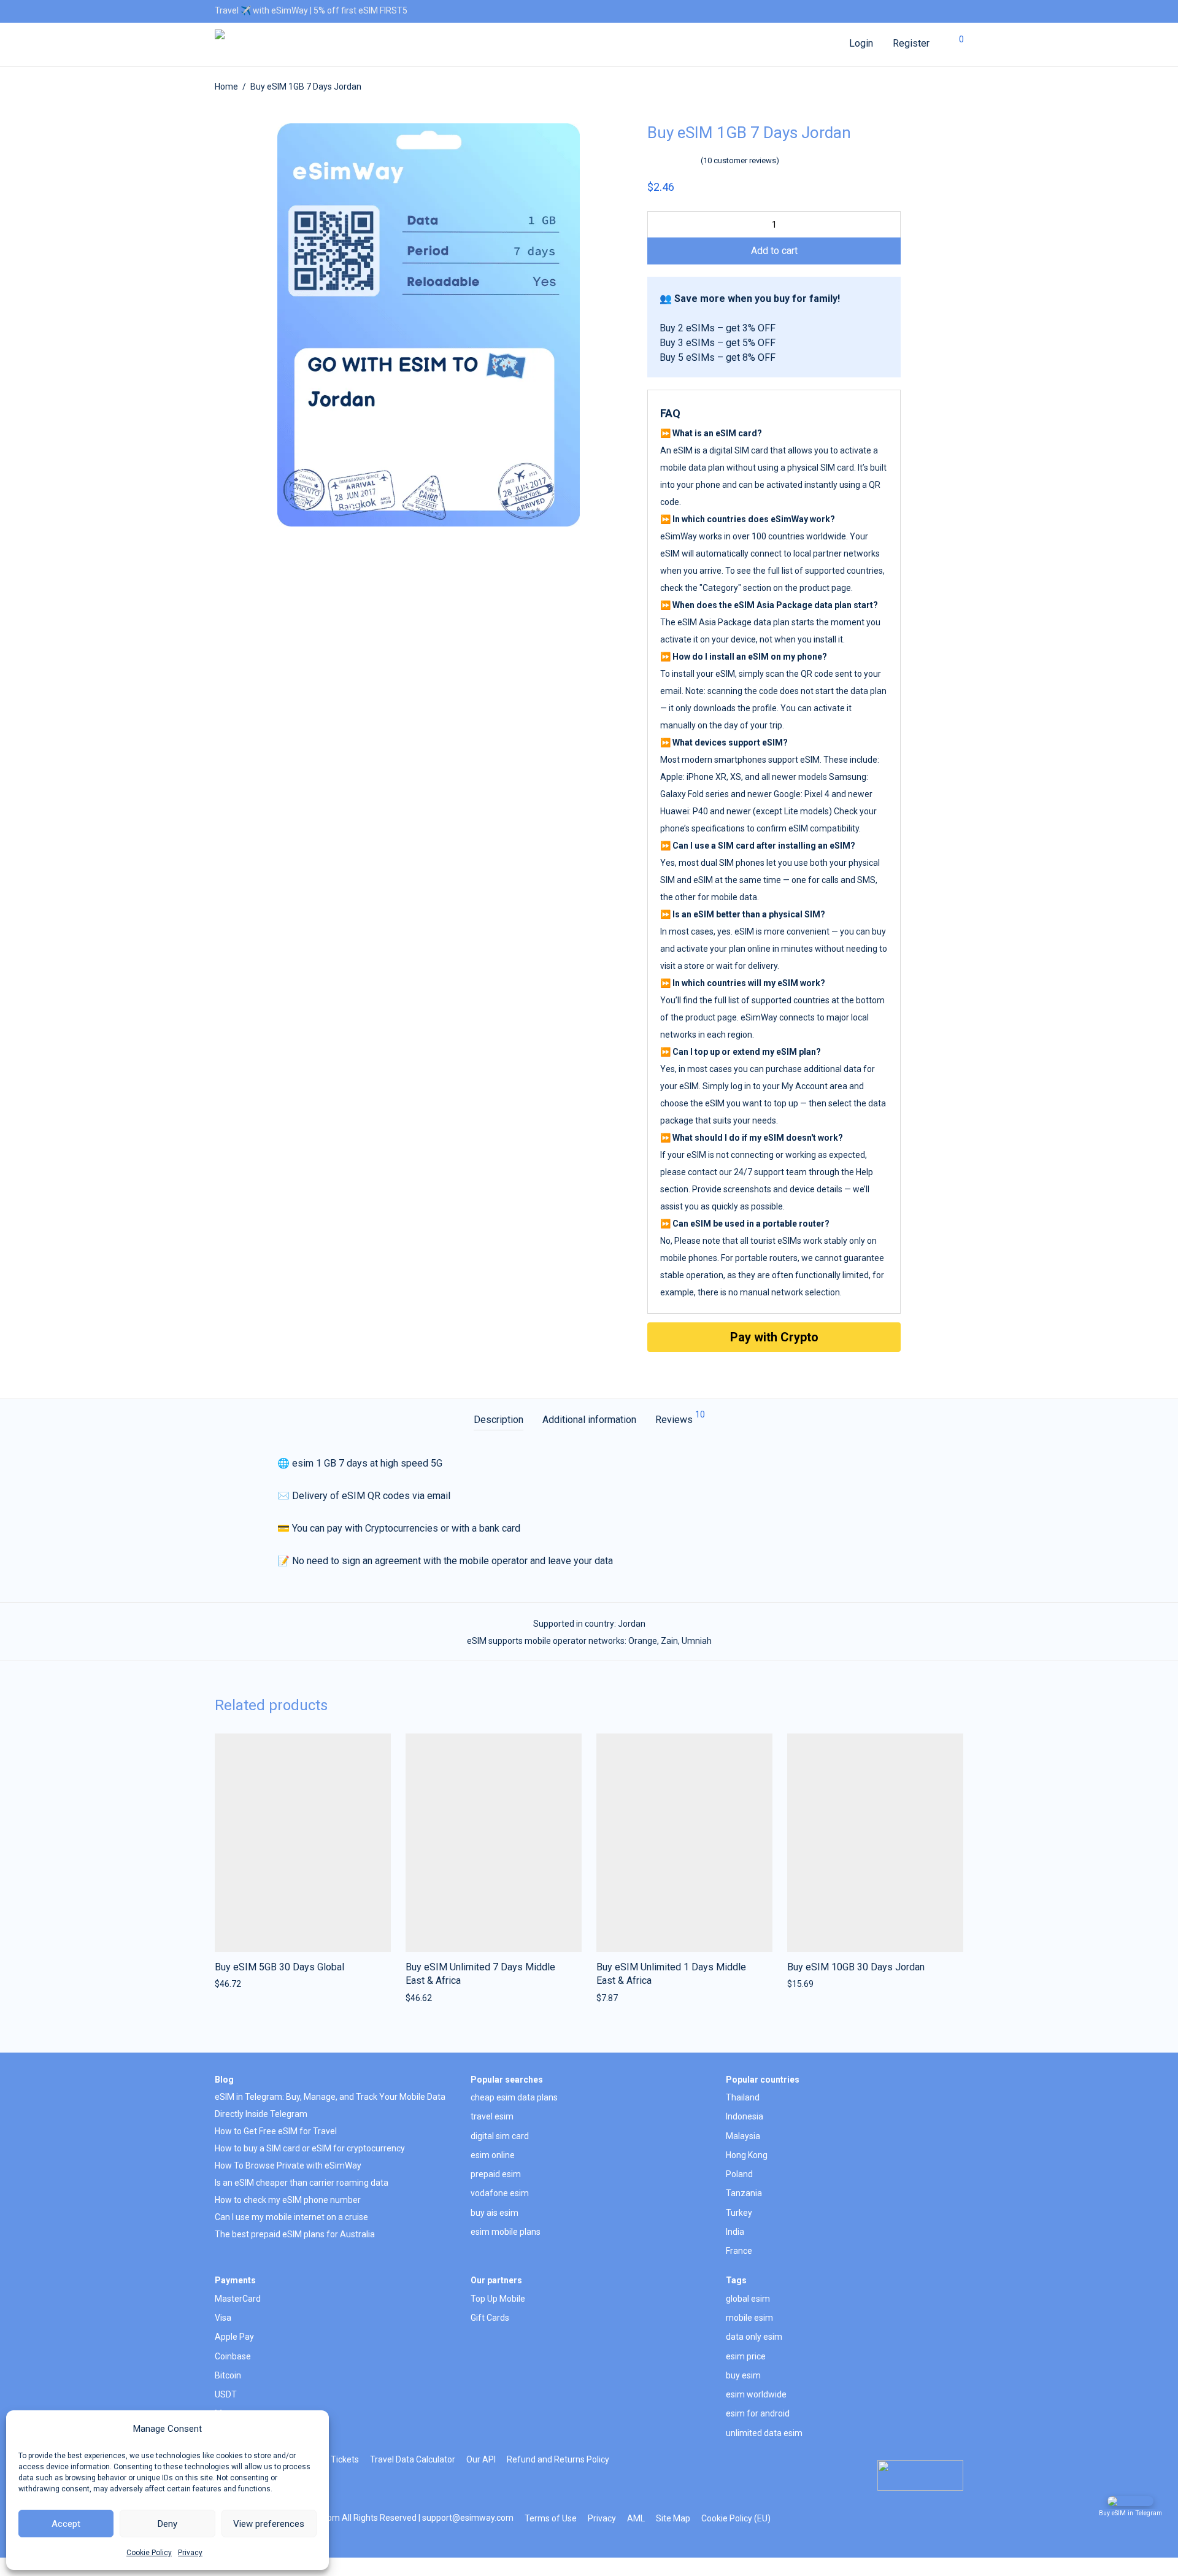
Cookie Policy (149, 2553)
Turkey (739, 2213)
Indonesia (745, 2116)
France (739, 2251)
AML (636, 2518)
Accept (66, 2524)
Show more (233, 1984)
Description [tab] (499, 1420)
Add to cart (774, 251)
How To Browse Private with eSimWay (288, 2165)
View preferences (269, 2524)
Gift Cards (490, 2318)
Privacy (190, 2553)
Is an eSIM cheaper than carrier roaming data (302, 2183)
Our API (481, 2459)
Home (226, 87)
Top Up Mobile (498, 2299)
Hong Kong (747, 2155)
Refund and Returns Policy (558, 2459)
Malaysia (743, 2136)
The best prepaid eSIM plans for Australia (295, 2234)
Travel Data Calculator (413, 2459)
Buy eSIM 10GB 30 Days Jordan (856, 1967)
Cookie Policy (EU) (736, 2518)
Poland (739, 2174)
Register (911, 43)
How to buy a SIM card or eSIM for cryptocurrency (310, 2148)
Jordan (632, 1624)
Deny (167, 2524)
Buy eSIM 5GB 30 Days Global (279, 1967)
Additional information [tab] (589, 1420)
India (735, 2232)
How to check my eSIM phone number (288, 2200)
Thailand (743, 2097)
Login (861, 43)
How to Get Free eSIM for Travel (276, 2131)
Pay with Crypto (774, 1337)
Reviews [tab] (680, 1418)
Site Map (673, 2518)
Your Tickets (335, 2459)
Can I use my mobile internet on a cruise (291, 2217)
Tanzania (744, 2193)
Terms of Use (551, 2518)
